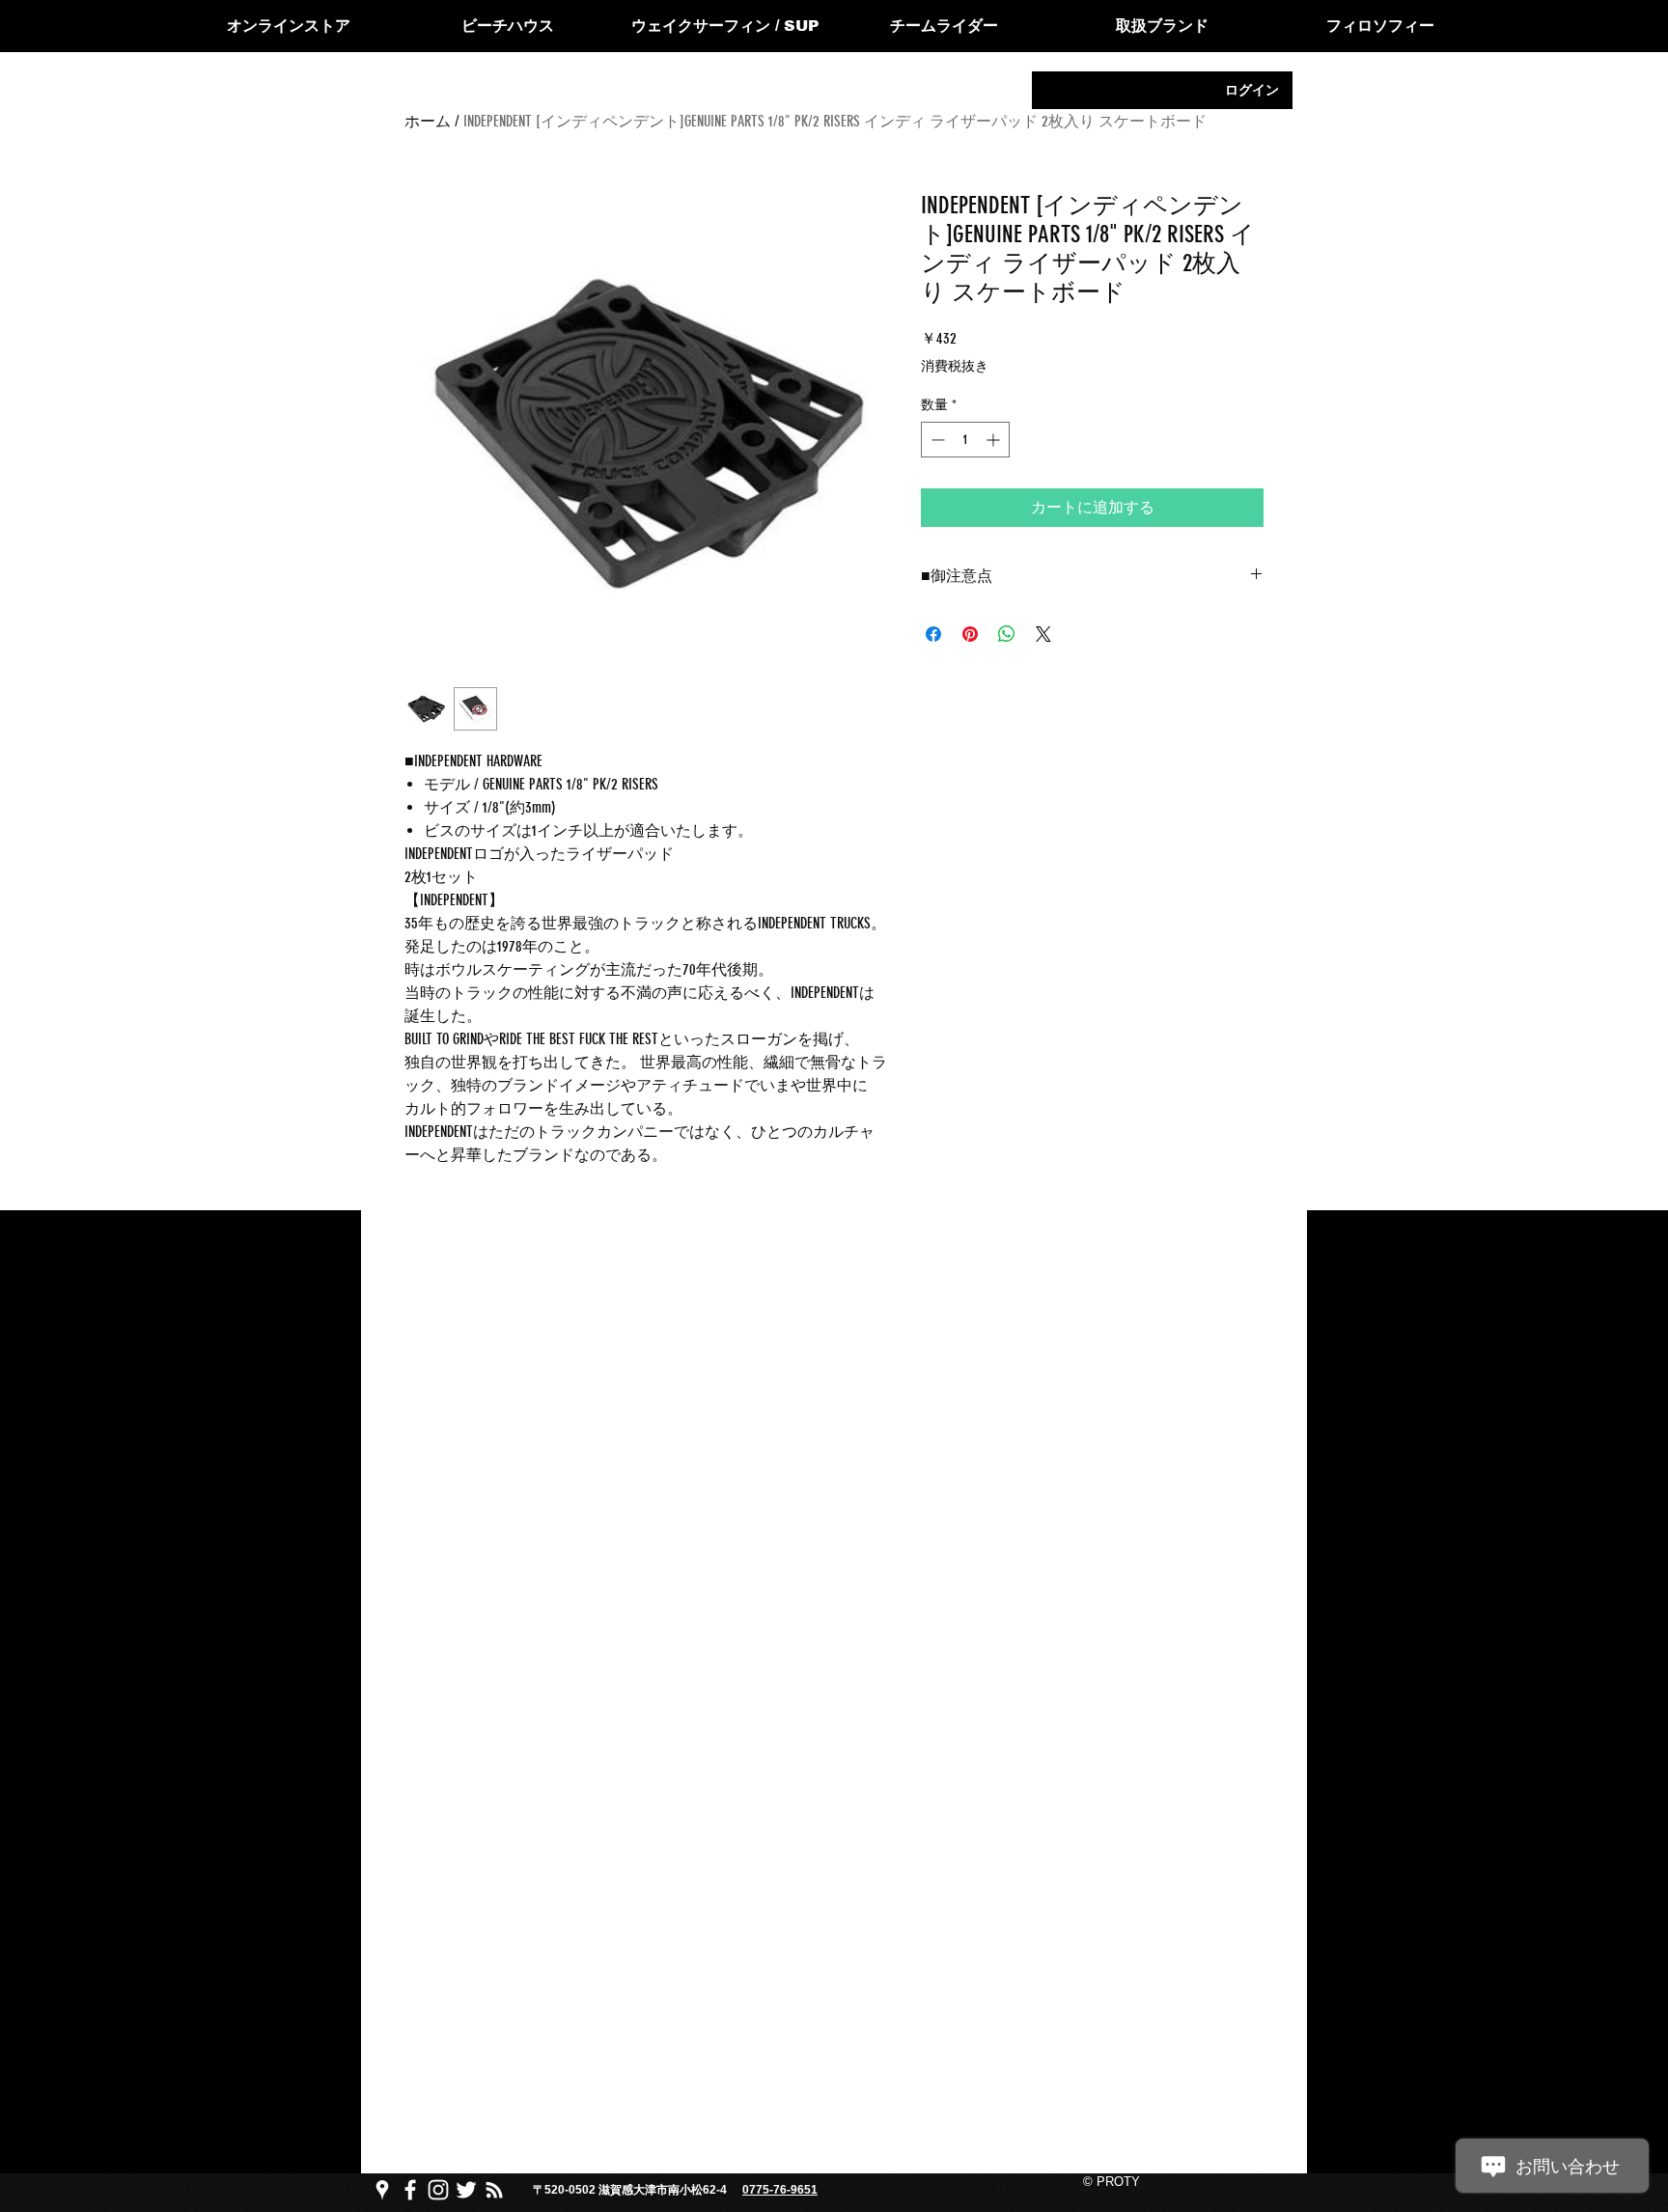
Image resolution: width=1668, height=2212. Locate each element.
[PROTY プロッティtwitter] (466, 2190)
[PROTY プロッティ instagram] (438, 2190)
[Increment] (995, 440)
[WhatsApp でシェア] (1007, 634)
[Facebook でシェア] (933, 634)
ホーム (428, 121)
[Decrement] (936, 440)
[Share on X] (1043, 634)
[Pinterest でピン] (970, 634)
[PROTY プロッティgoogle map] (382, 2190)
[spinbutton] (965, 440)
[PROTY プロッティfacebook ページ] (410, 2190)
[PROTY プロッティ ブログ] (494, 2190)
